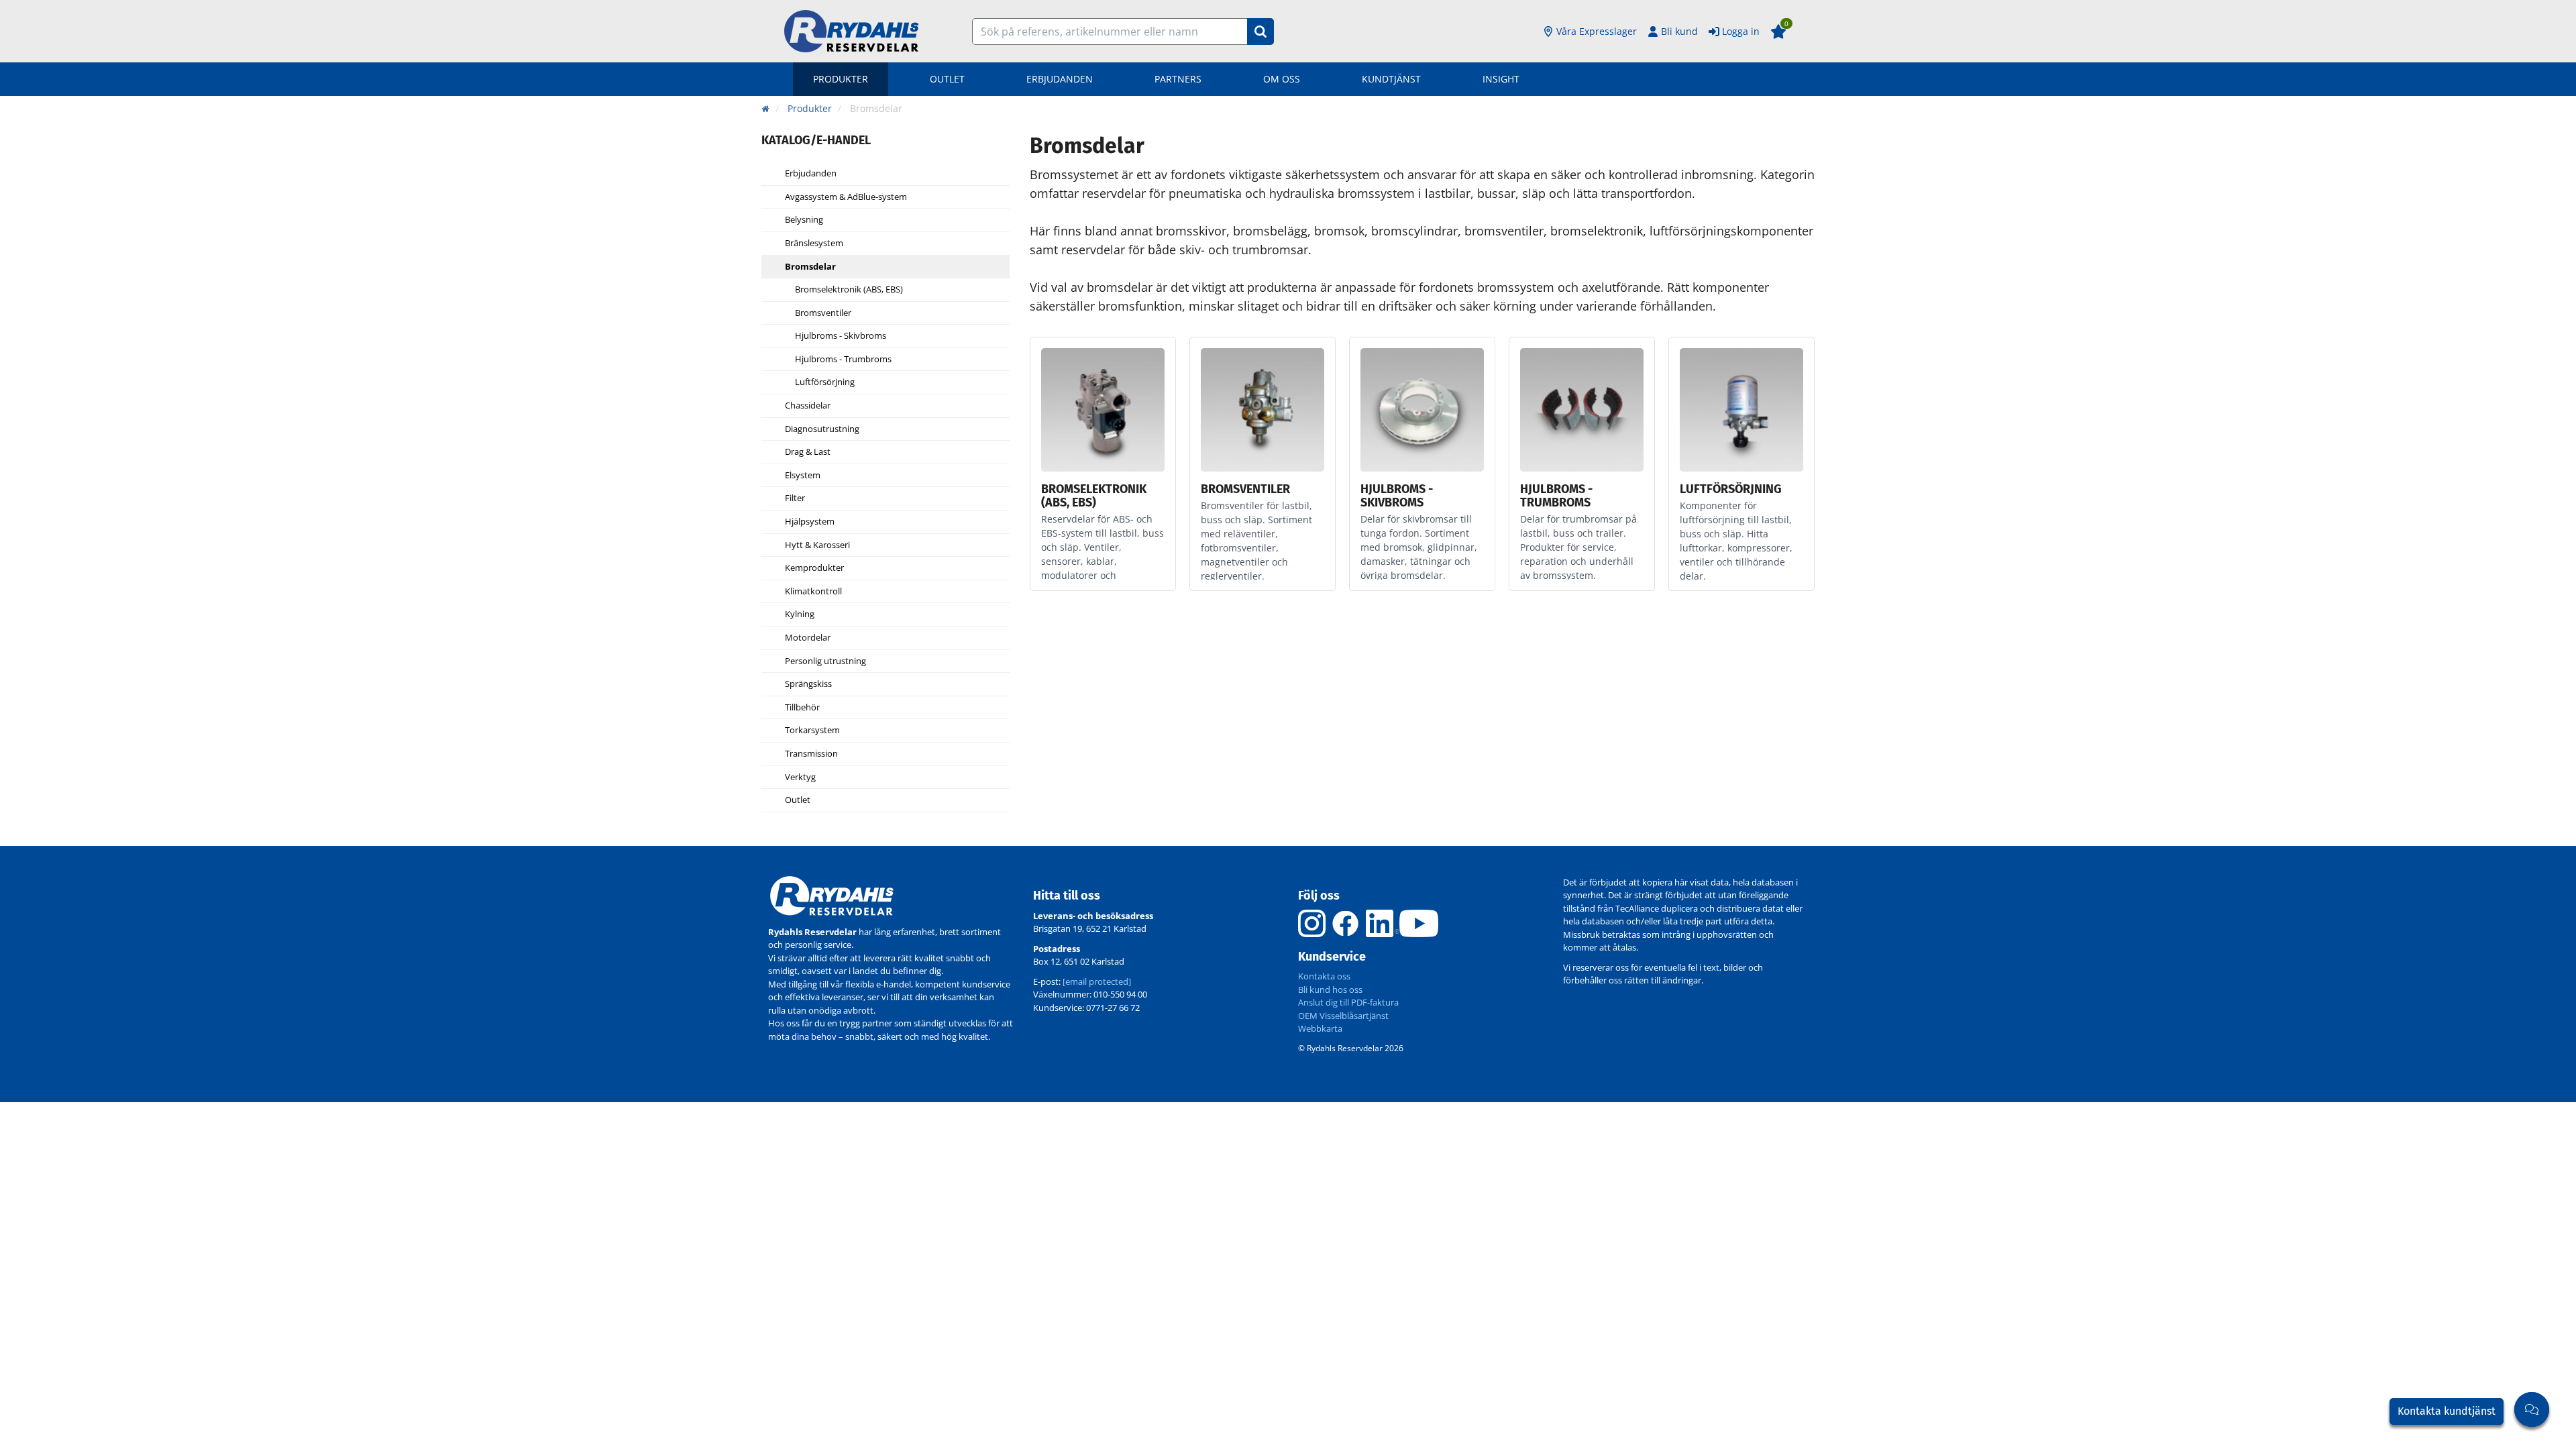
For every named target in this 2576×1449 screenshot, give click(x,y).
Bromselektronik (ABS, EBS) (849, 290)
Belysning (804, 220)
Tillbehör (802, 708)
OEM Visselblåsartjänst (1343, 1016)
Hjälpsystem (810, 522)
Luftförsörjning (825, 382)
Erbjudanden (1060, 79)
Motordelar (808, 638)
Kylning (800, 614)
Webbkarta (1320, 1028)
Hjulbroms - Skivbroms (841, 336)
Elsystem (803, 476)
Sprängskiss (808, 684)
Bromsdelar (810, 267)
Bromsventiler (823, 313)
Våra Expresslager (1597, 31)
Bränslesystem (814, 244)
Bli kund (1679, 31)
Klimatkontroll (813, 592)
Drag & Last (808, 452)
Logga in (1741, 31)
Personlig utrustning (825, 661)
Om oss (1282, 79)
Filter (795, 498)
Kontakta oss (1324, 976)
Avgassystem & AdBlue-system (846, 197)
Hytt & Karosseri (817, 545)
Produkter (841, 79)
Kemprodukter (814, 568)
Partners (1178, 79)
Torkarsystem (812, 731)
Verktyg (800, 777)
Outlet (947, 79)
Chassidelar (808, 406)
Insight (1501, 79)
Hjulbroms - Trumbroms (843, 360)
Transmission (811, 754)
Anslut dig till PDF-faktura (1348, 1002)
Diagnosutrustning (822, 429)
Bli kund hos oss (1330, 989)
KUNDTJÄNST (1391, 79)
